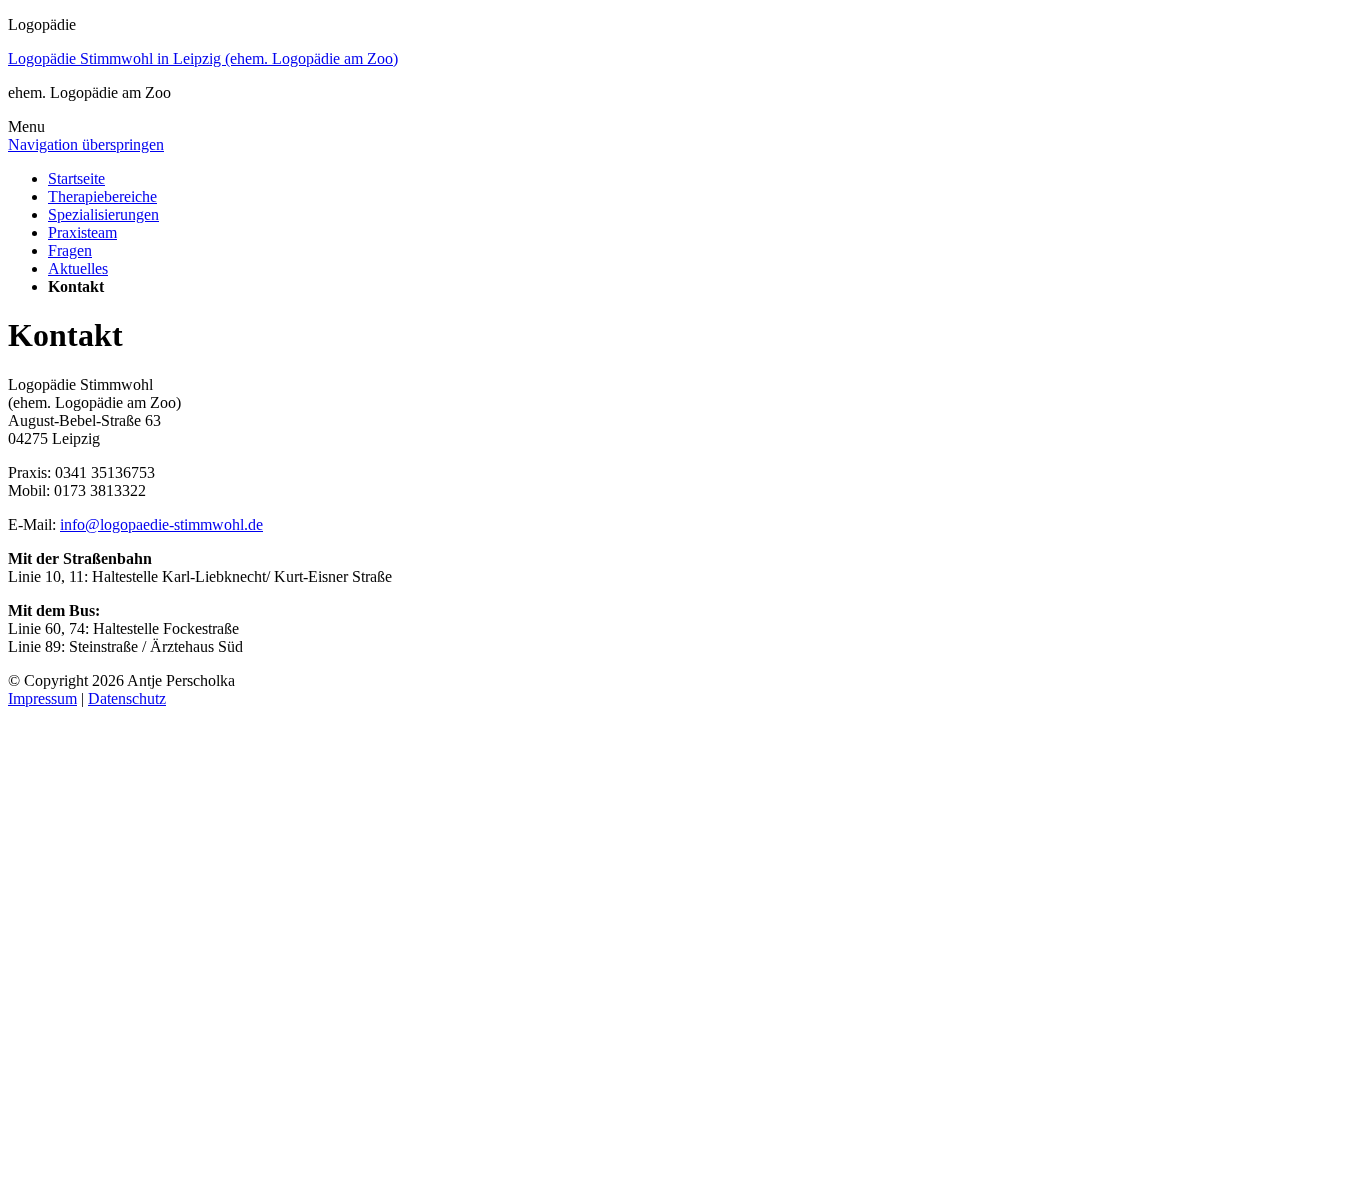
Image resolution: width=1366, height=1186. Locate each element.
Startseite (76, 178)
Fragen (70, 250)
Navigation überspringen (86, 144)
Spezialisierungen (103, 214)
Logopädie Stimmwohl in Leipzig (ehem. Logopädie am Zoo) (203, 58)
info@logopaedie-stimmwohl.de (161, 524)
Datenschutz (127, 698)
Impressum (42, 698)
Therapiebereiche (102, 196)
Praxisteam (82, 232)
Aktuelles (78, 268)
